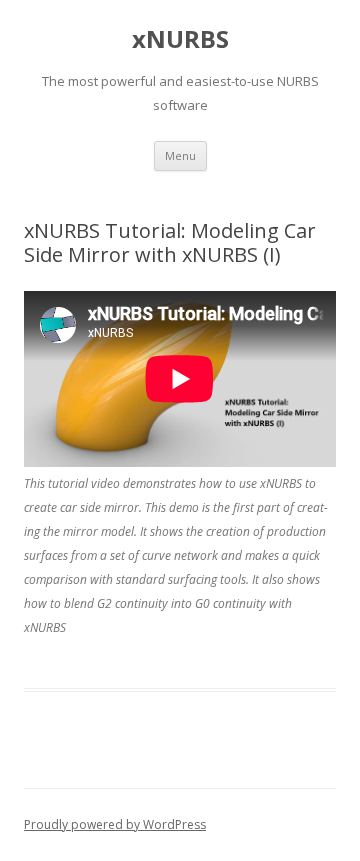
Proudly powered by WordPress (115, 824)
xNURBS (180, 39)
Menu (180, 155)
